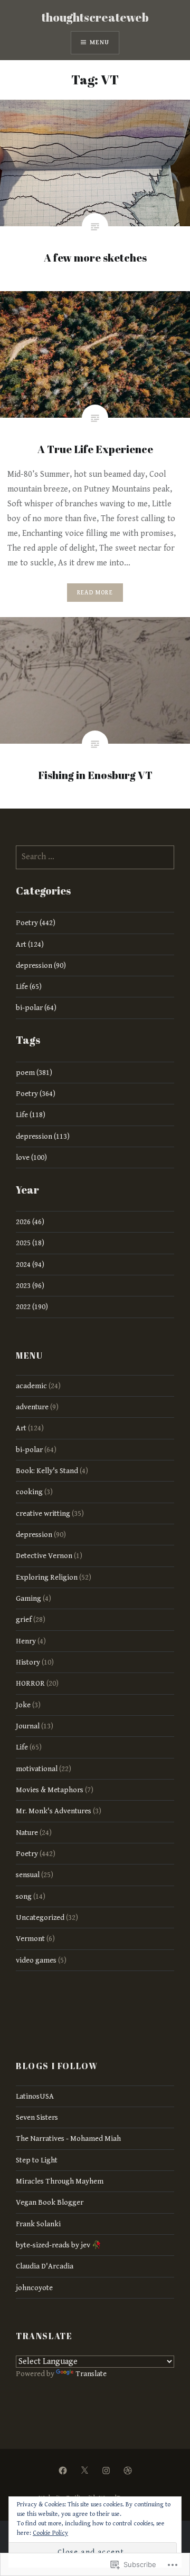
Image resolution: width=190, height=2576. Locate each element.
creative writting (43, 1513)
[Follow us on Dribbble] (128, 2471)
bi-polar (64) (36, 1008)
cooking (29, 1492)
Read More (95, 593)
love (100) (31, 1157)
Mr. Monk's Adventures (54, 1811)
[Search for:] (95, 857)
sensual (28, 1875)
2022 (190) (32, 1307)
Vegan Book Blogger (50, 2202)
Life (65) (29, 987)
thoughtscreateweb (95, 17)
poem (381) (34, 1073)
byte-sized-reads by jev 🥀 (59, 2245)
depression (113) (43, 1136)
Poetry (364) (36, 1094)
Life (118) (31, 1115)
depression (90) (41, 965)
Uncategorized (40, 1917)
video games (36, 1960)
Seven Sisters (37, 2117)
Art (21, 1428)
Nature (27, 1833)
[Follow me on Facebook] (63, 2471)
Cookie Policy (50, 2533)
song (24, 1896)
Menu (99, 42)
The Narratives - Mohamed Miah (68, 2138)
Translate (91, 2374)
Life (22, 1747)
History (28, 1662)
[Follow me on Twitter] (84, 2471)
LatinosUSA (35, 2096)
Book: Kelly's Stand (47, 1471)
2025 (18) (30, 1243)
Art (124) (30, 944)
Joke (23, 1705)
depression (34, 1535)
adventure (32, 1407)
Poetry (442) (36, 923)
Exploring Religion (47, 1577)
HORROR (30, 1683)
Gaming (28, 1598)
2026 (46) (30, 1222)
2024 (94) (30, 1265)
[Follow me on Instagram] (106, 2471)
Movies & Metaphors (50, 1790)
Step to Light (37, 2160)
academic (31, 1386)
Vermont (30, 1939)
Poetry (27, 1854)
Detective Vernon (44, 1556)
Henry (26, 1641)
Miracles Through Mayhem (60, 2181)
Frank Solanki (38, 2224)
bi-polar (29, 1450)
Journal (28, 1726)
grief (24, 1619)
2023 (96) (30, 1286)
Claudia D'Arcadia (45, 2266)
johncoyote (34, 2288)
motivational (37, 1769)
